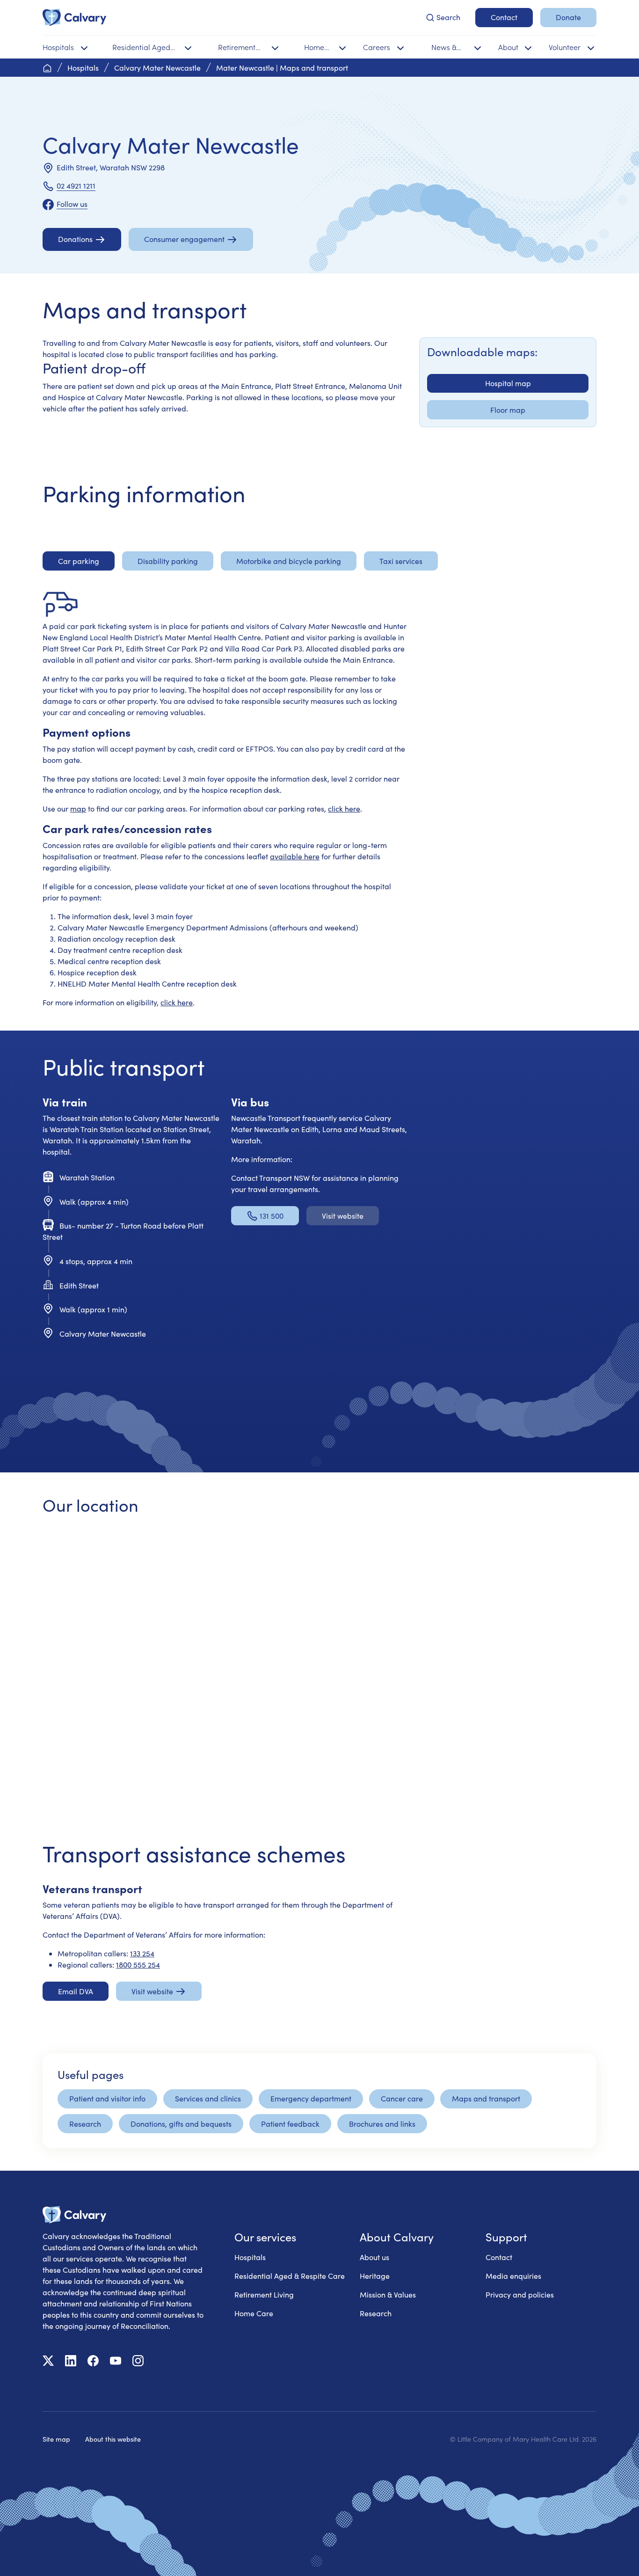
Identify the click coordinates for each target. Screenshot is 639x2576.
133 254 (142, 1953)
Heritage (375, 2276)
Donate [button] (568, 17)
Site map (56, 2439)
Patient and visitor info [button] (107, 2098)
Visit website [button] (343, 1216)
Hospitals (250, 2257)
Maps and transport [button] (486, 2098)
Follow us (72, 204)
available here (295, 856)
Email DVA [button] (76, 1991)
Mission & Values (388, 2294)
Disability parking (168, 561)
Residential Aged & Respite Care (290, 2276)
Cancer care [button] (402, 2098)
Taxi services (401, 561)
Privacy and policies (520, 2294)
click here (344, 809)
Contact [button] (504, 17)
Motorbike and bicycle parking (289, 561)
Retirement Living (264, 2294)
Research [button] (85, 2124)
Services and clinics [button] (208, 2098)
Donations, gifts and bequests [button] (181, 2124)
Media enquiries (513, 2276)
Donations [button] (75, 239)
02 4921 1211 (76, 186)
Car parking (79, 561)
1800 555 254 (138, 1965)
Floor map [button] (508, 410)
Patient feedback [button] (290, 2124)
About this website (113, 2439)
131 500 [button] (272, 1216)
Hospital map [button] (508, 383)
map (78, 809)
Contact (499, 2257)
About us (374, 2257)
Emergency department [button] (311, 2098)
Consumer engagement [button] (184, 239)
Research (376, 2313)
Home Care (254, 2313)
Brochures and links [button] (382, 2124)
